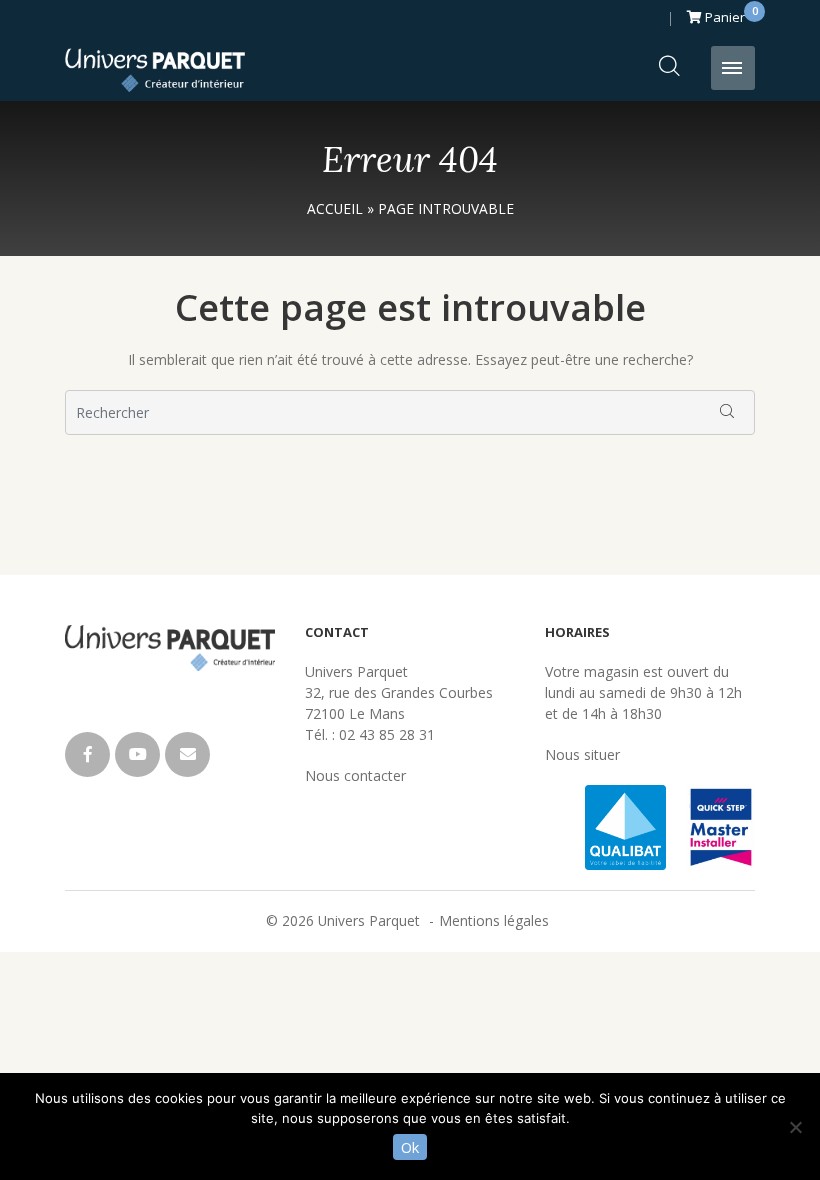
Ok (410, 1147)
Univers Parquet (155, 70)
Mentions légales (494, 920)
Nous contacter (355, 775)
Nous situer (582, 754)
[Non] (795, 1127)
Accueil (335, 208)
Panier (728, 14)
